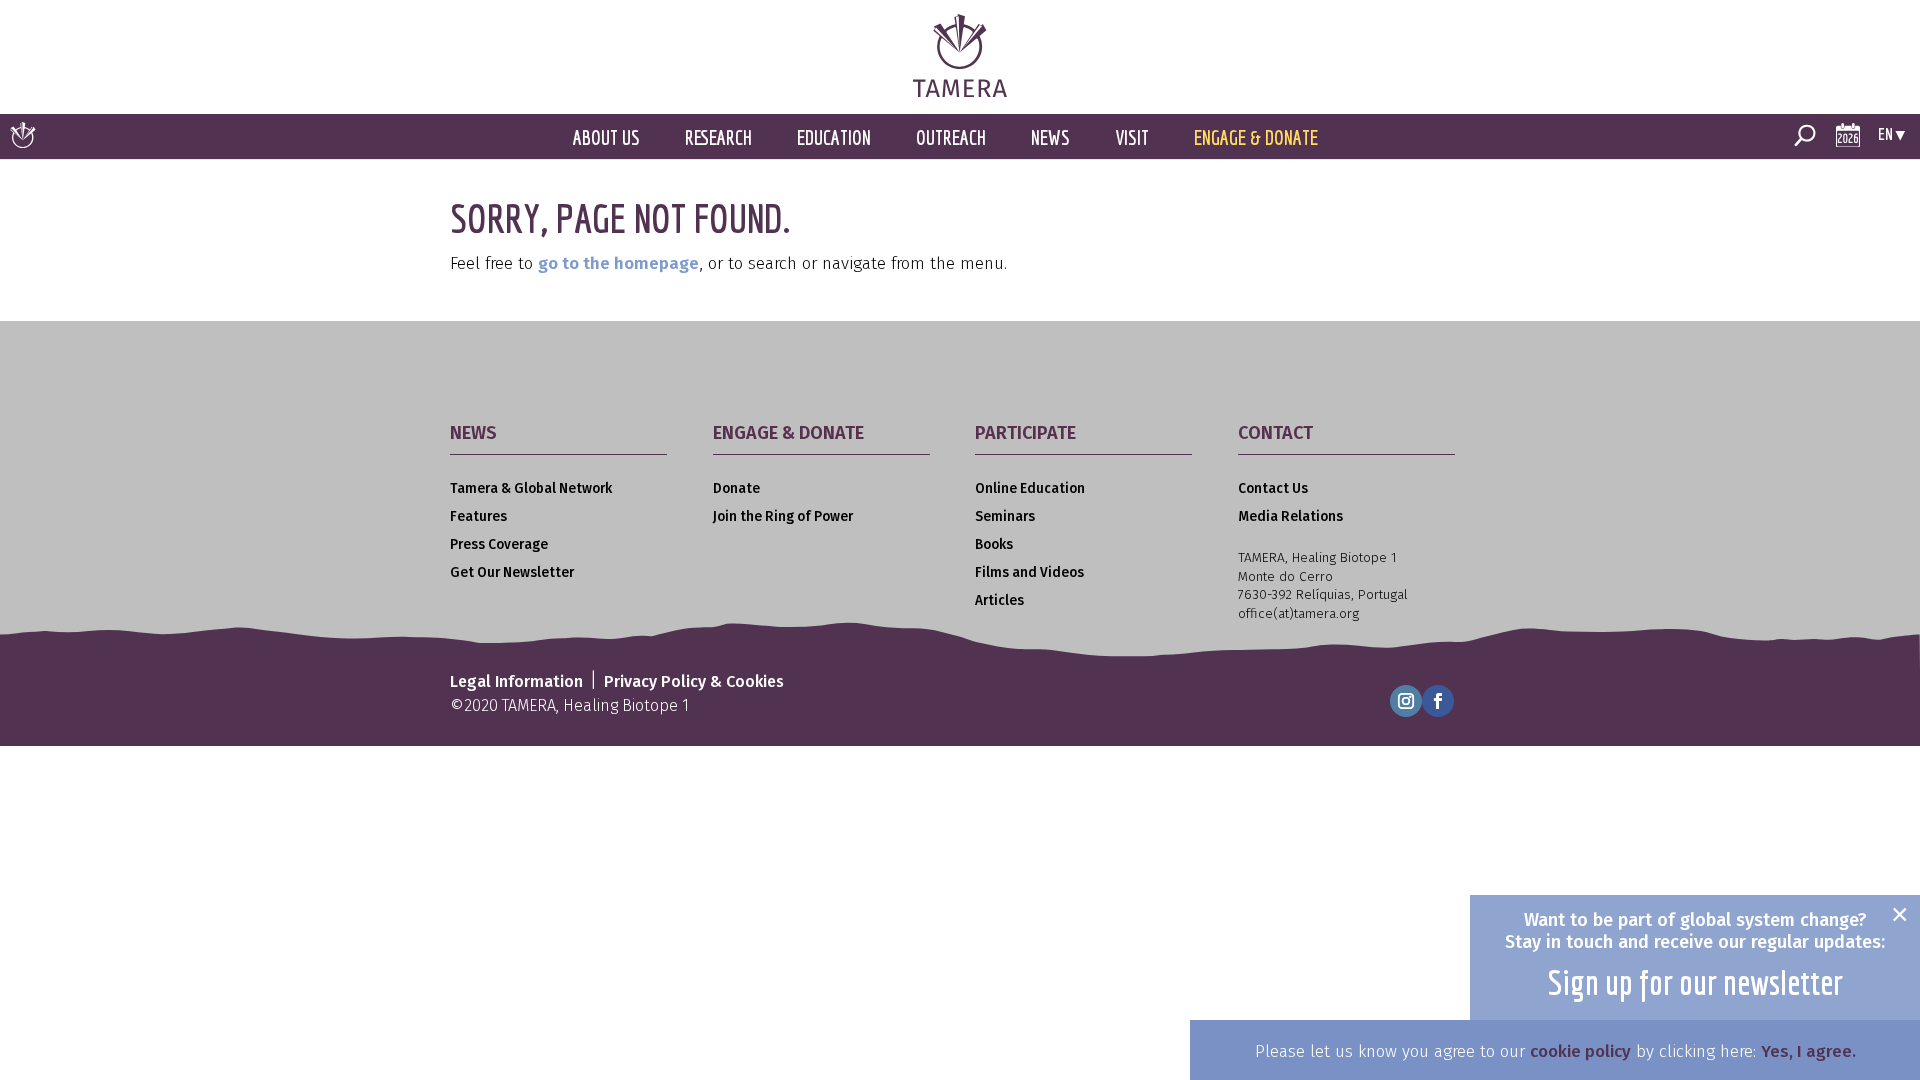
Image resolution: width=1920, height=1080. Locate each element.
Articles (999, 600)
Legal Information (516, 681)
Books (994, 544)
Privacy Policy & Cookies (694, 681)
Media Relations (1290, 516)
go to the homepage (618, 263)
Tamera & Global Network (531, 488)
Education (834, 137)
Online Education (1030, 488)
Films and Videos (1029, 572)
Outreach (951, 137)
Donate (736, 488)
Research (718, 137)
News (1050, 137)
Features (478, 516)
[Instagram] (1406, 701)
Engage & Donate (1256, 137)
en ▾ (1891, 133)
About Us (606, 137)
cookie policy (1580, 1051)
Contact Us (1273, 488)
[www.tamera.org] (960, 91)
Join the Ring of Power (783, 516)
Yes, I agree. (1808, 1051)
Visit (1132, 137)
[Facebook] (1438, 701)
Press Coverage (499, 544)
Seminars (1005, 516)
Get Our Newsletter (512, 572)
